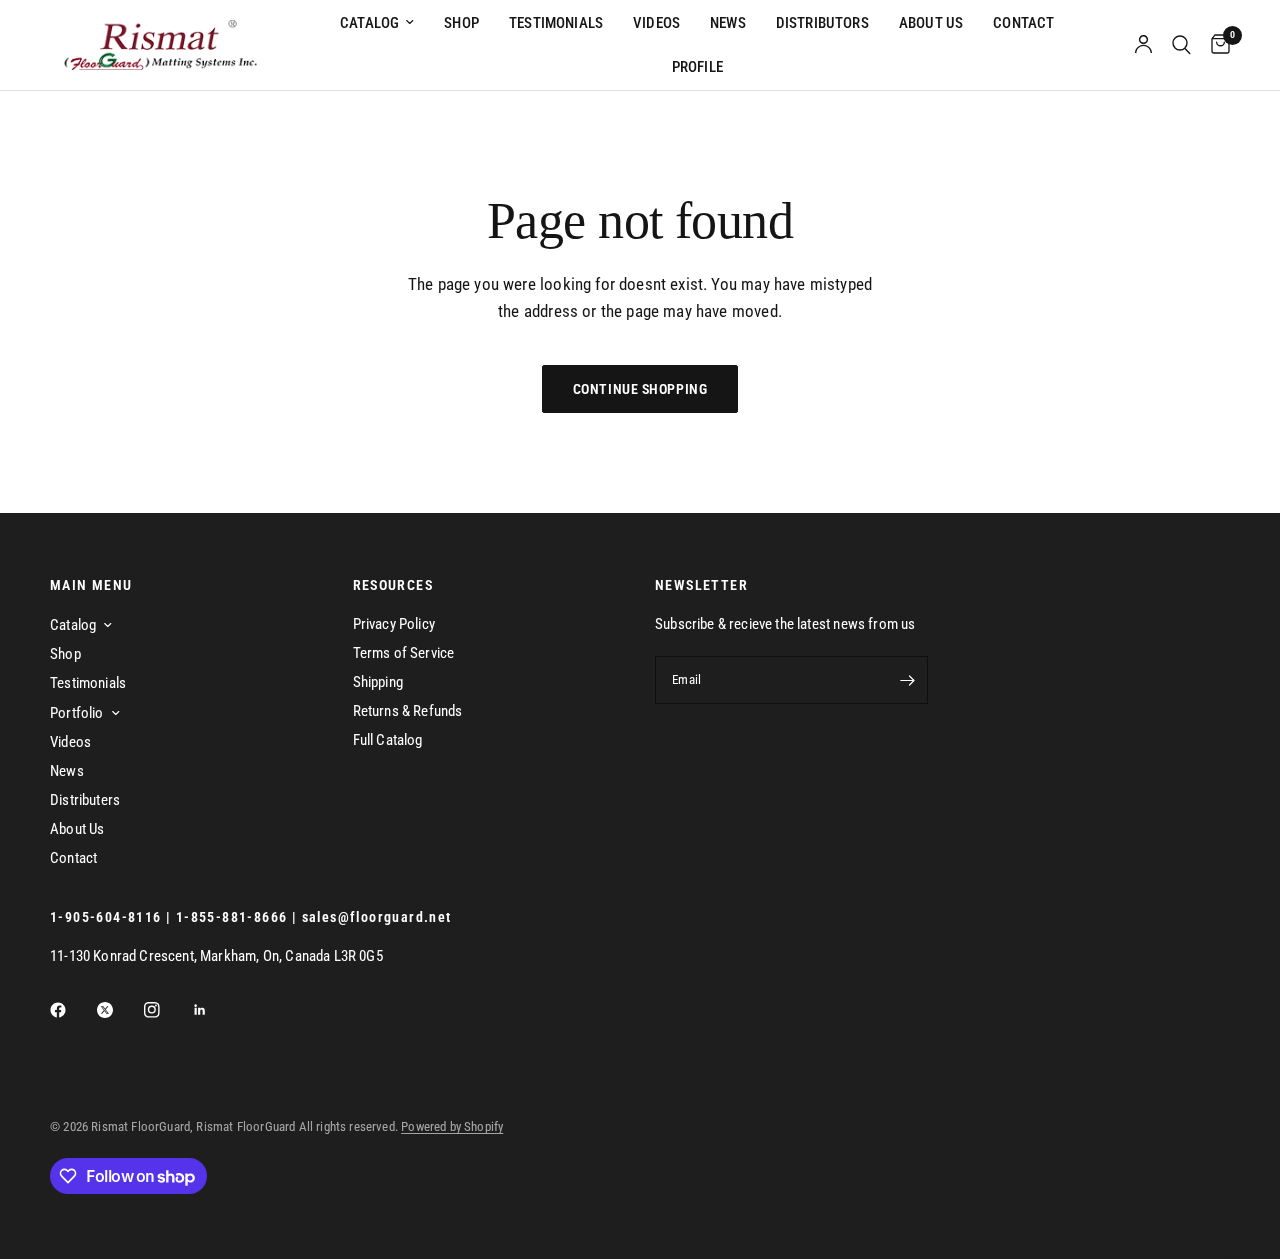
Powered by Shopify (452, 1126)
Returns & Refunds (408, 711)
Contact (1023, 23)
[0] (1215, 45)
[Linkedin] (214, 1010)
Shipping (378, 682)
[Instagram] (166, 1010)
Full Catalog (388, 740)
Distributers (85, 800)
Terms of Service (404, 653)
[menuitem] (377, 23)
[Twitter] (119, 1010)
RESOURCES (393, 585)
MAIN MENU (91, 585)
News (728, 23)
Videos (656, 23)
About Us (931, 23)
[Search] (1181, 45)
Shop (461, 23)
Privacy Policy (394, 624)
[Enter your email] (908, 680)
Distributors (822, 23)
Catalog (369, 23)
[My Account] (1143, 45)
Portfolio (77, 713)
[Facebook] (72, 1010)
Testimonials (556, 23)
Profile (697, 67)
